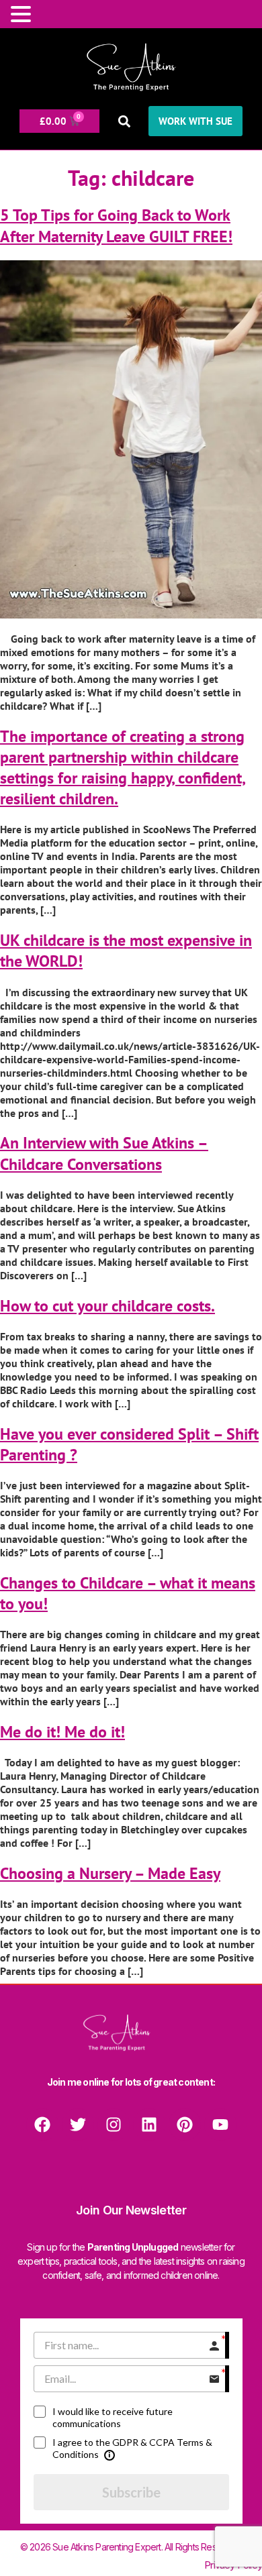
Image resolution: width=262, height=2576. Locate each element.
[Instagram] (114, 2125)
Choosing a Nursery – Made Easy (110, 1873)
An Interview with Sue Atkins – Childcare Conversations (104, 1153)
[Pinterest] (185, 2125)
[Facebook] (42, 2125)
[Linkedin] (149, 2125)
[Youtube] (220, 2125)
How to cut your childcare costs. (107, 1306)
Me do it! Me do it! (62, 1732)
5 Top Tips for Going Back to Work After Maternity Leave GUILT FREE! (116, 225)
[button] (124, 121)
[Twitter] (78, 2125)
